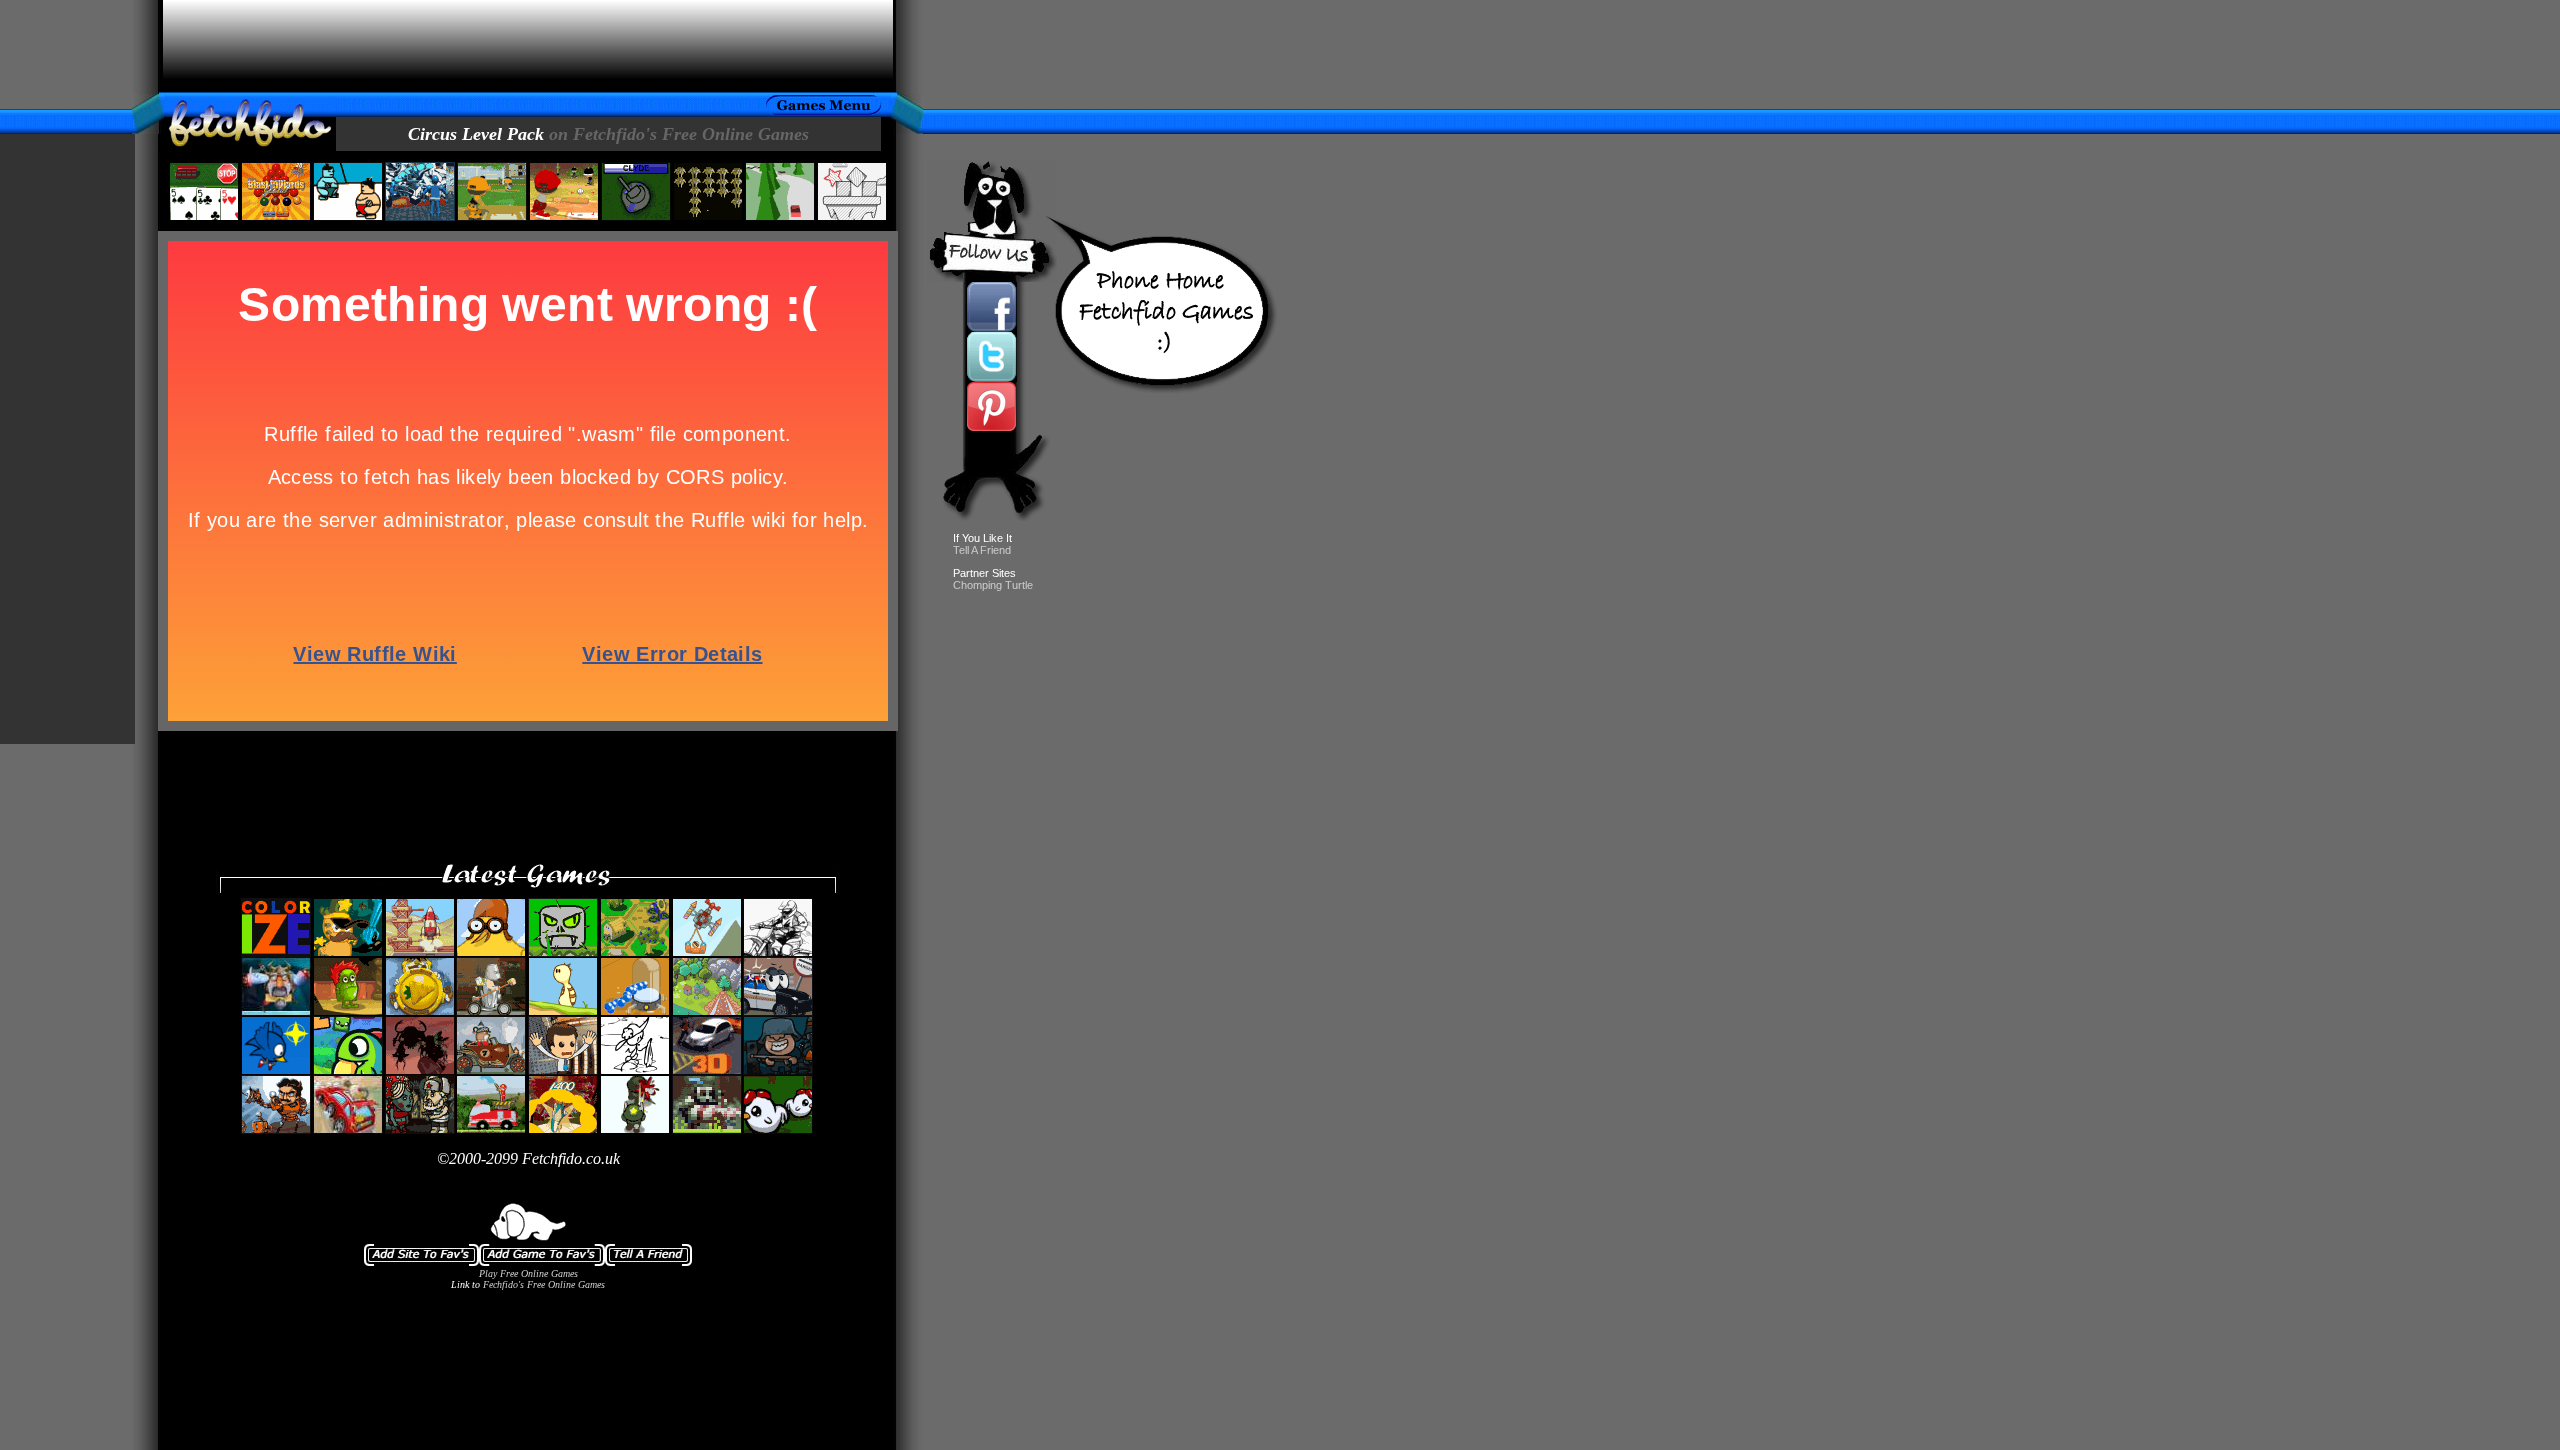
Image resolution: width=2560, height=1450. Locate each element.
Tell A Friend (982, 550)
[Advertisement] (528, 46)
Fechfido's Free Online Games (544, 1284)
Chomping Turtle (993, 585)
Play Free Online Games (528, 1273)
